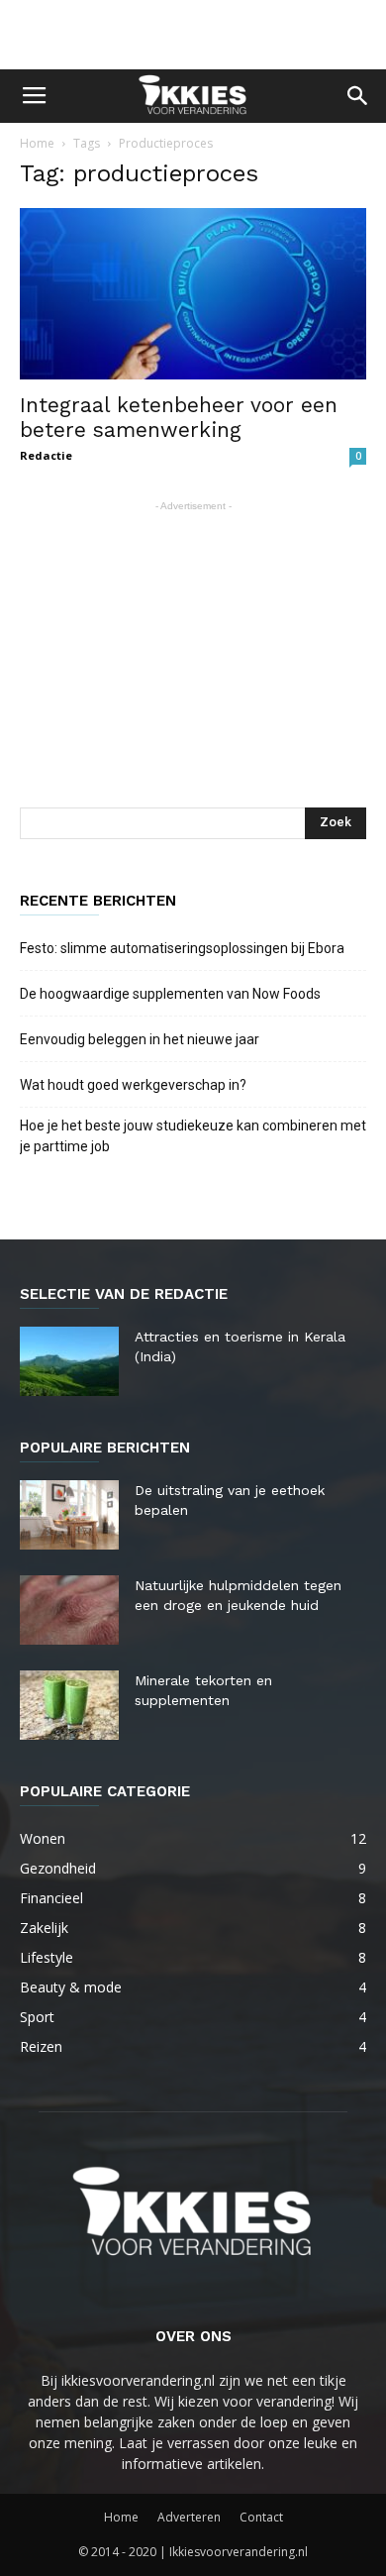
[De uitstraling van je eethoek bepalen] (69, 1515)
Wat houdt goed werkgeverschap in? (135, 1085)
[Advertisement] (193, 35)
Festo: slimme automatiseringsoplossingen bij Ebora (182, 948)
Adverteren (189, 2517)
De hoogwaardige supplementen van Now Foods (170, 994)
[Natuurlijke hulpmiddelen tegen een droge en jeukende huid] (69, 1610)
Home (37, 143)
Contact (261, 2517)
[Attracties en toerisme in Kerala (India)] (69, 1361)
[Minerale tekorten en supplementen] (69, 1705)
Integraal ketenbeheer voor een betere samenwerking (179, 417)
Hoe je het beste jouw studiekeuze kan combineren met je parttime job (193, 1136)
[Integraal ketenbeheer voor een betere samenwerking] (193, 294)
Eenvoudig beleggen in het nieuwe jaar (140, 1039)
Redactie (46, 455)
